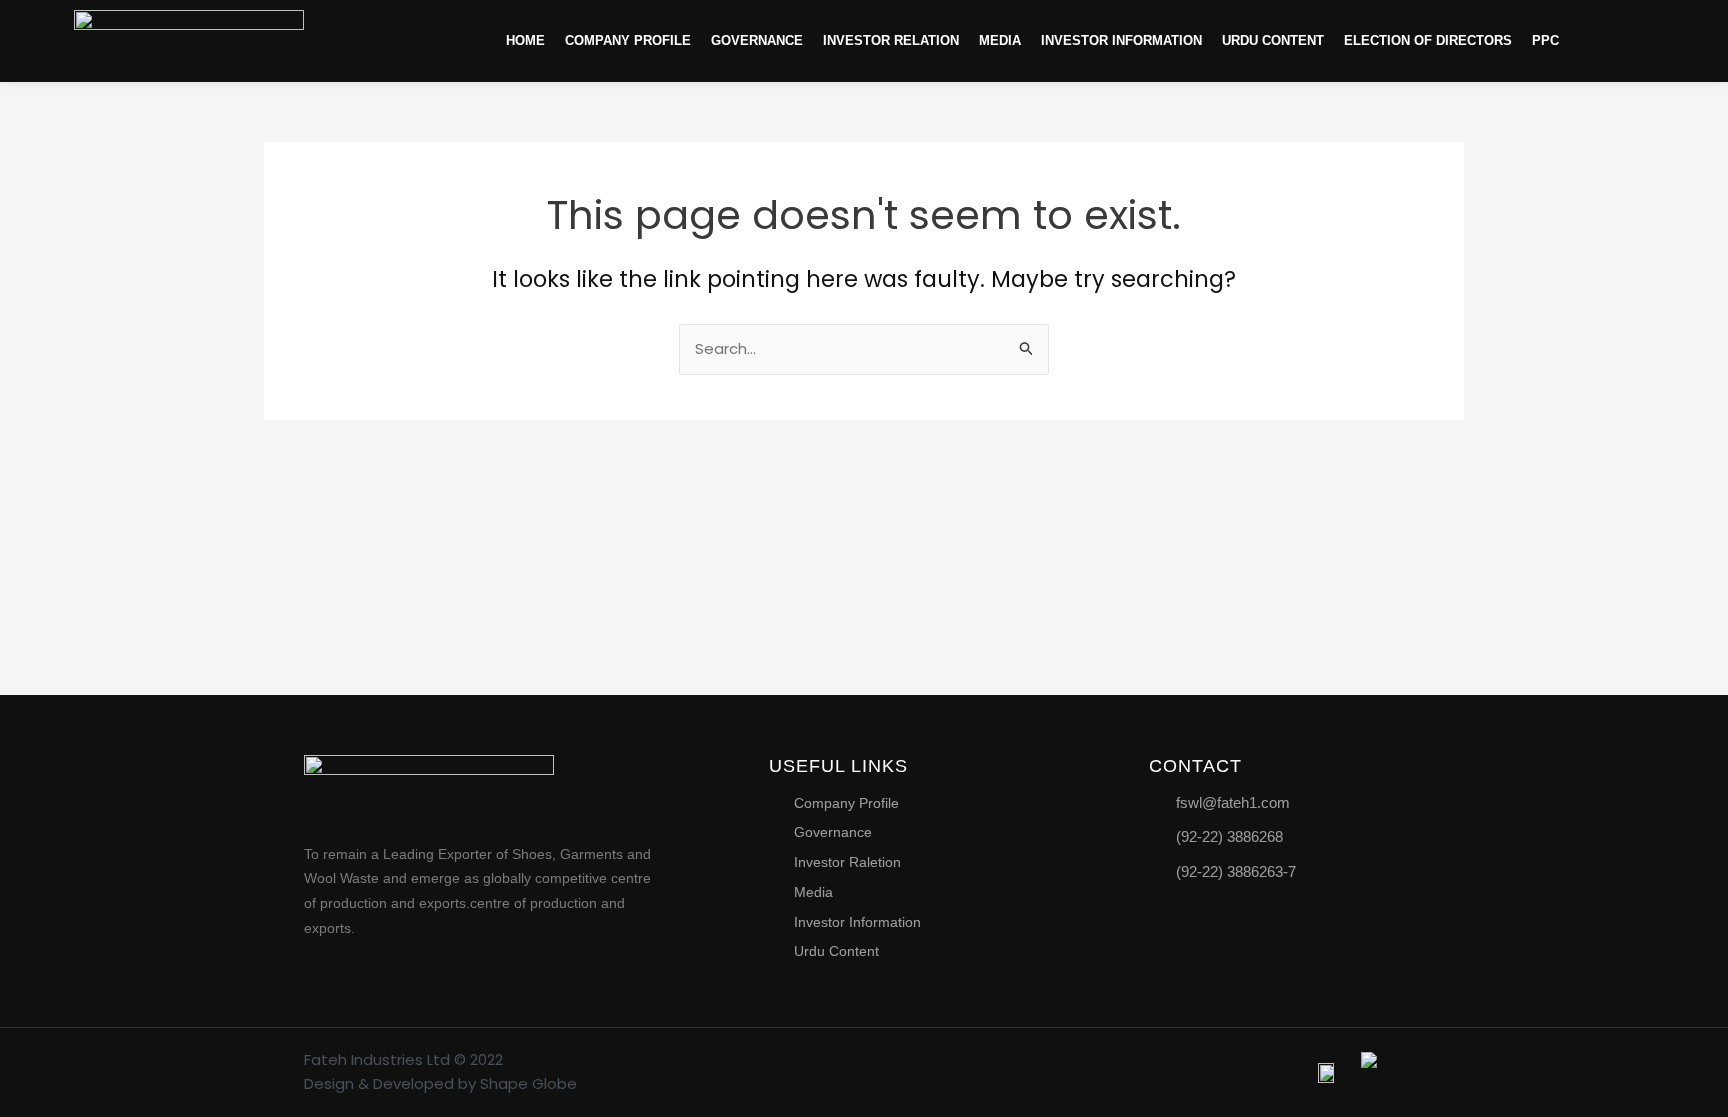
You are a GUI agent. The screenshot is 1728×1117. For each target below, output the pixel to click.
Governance (757, 40)
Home (525, 40)
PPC (1545, 40)
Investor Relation (891, 40)
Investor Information (1121, 40)
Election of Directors (1428, 40)
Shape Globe (528, 1083)
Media (1000, 40)
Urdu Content (1273, 40)
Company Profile (628, 40)
